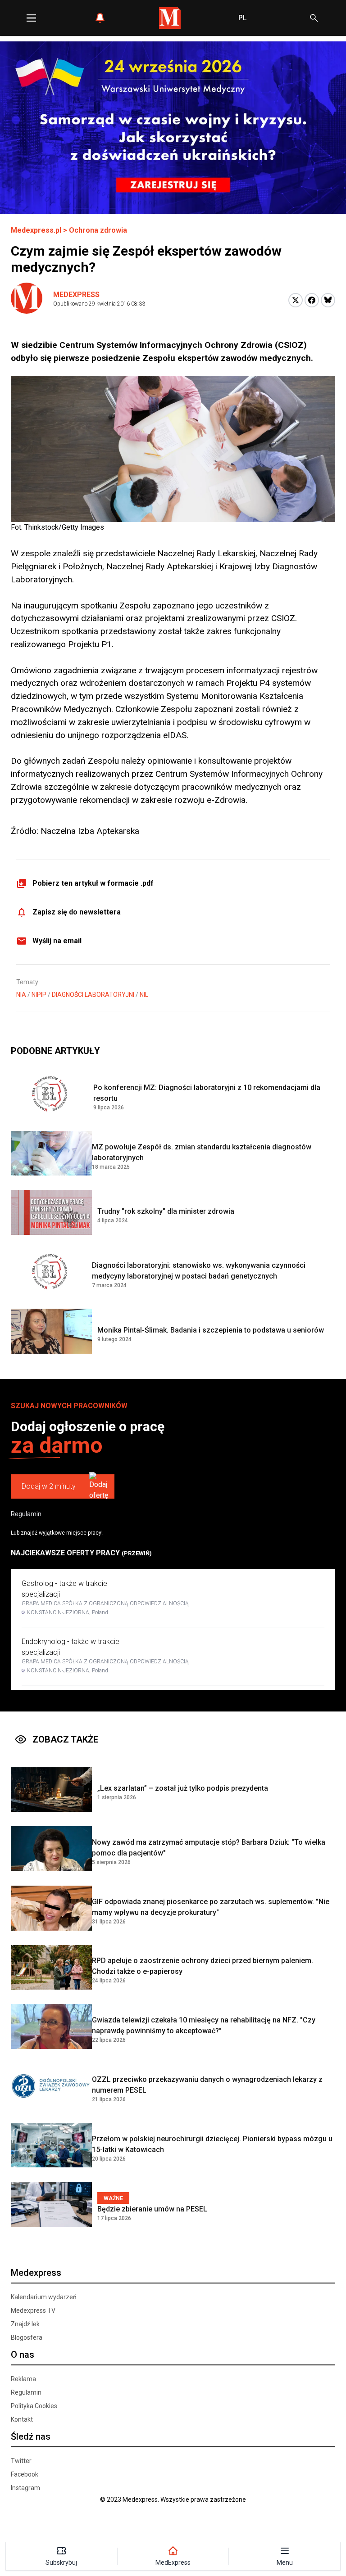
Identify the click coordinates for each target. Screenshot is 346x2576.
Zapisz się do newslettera (77, 912)
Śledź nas (31, 2436)
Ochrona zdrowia (98, 230)
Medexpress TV (33, 2310)
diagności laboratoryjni (93, 995)
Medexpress (76, 295)
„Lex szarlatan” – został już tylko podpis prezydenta (183, 1788)
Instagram (25, 2488)
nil (144, 995)
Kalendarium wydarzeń (44, 2297)
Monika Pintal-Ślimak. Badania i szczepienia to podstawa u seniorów (211, 1330)
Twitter (21, 2461)
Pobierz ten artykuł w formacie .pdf (93, 883)
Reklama (23, 2379)
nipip (39, 995)
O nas (23, 2355)
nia (21, 995)
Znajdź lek (25, 2324)
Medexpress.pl (36, 230)
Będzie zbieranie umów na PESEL (152, 2209)
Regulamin (26, 1514)
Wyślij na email (57, 941)
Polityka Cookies (34, 2406)
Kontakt (22, 2419)
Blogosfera (27, 2337)
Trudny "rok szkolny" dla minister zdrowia (166, 1211)
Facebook (25, 2474)
